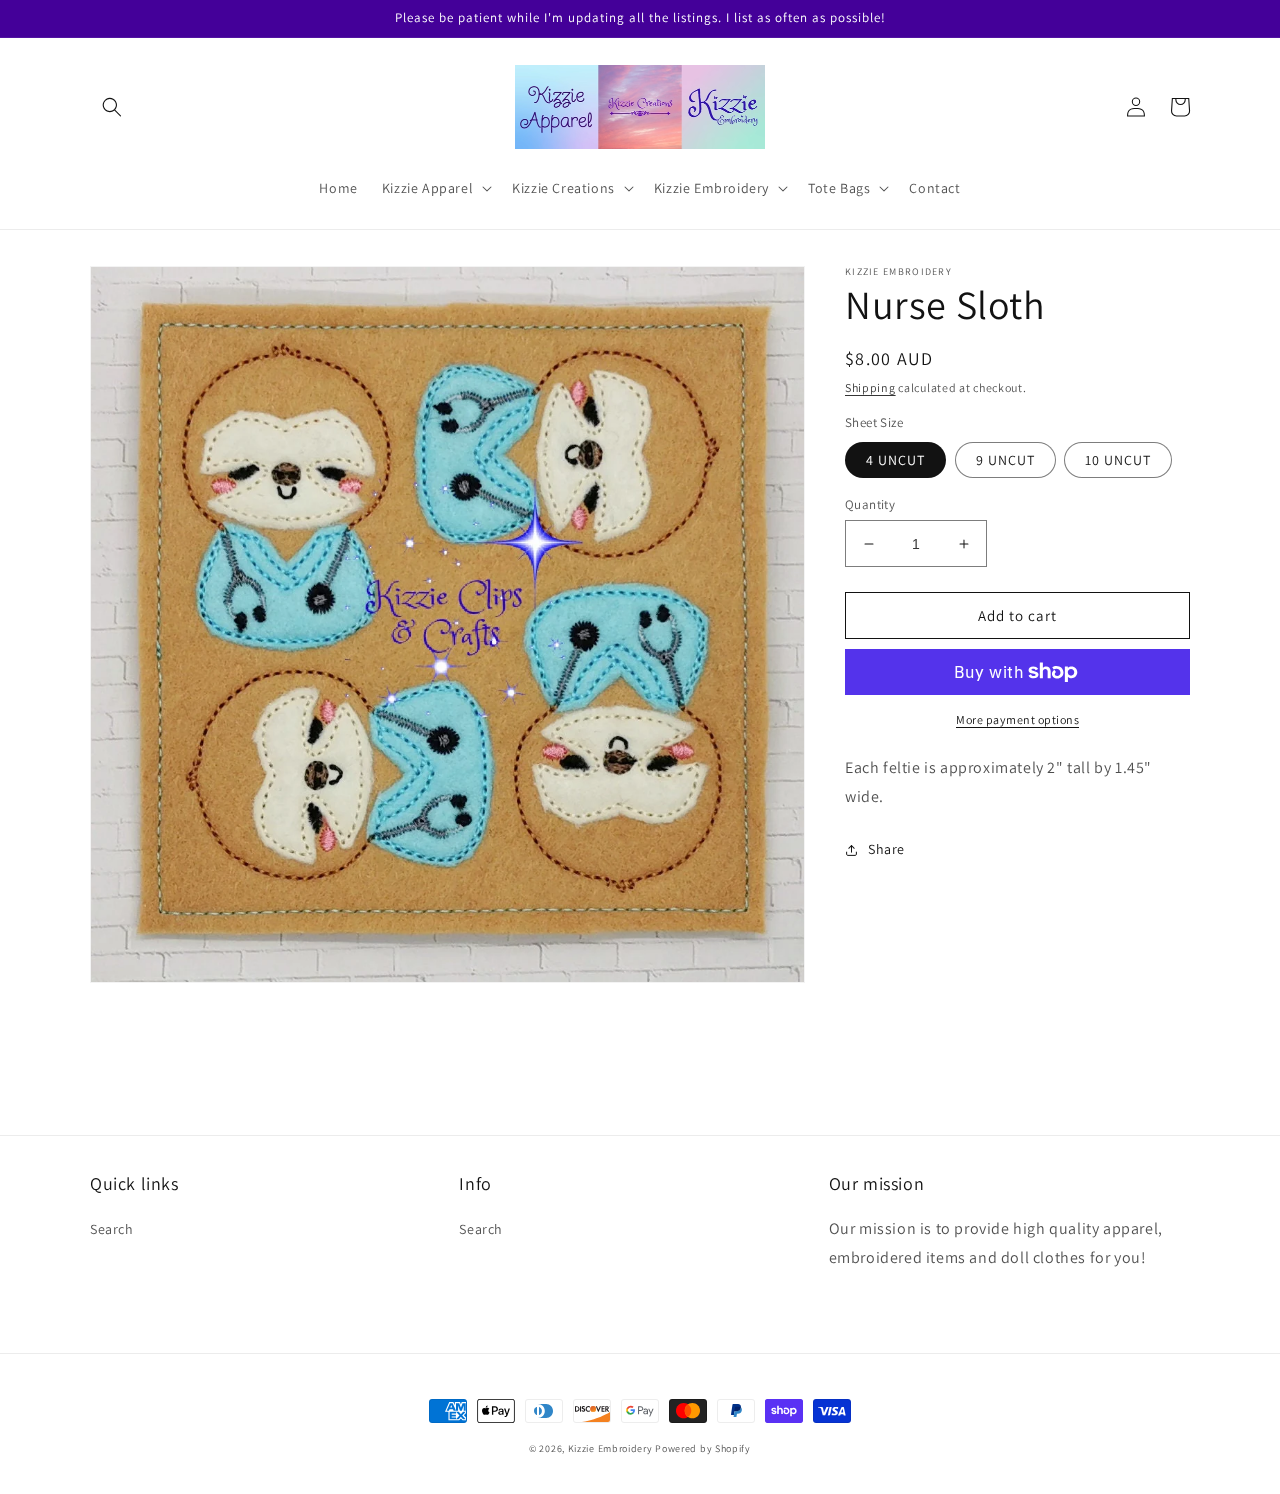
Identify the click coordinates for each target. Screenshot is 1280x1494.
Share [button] (886, 849)
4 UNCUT (895, 460)
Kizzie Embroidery (610, 1448)
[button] (112, 107)
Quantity (870, 504)
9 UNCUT (1005, 460)
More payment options (1017, 719)
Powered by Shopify (703, 1448)
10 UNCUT (1118, 460)
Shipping (870, 387)
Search (112, 1229)
